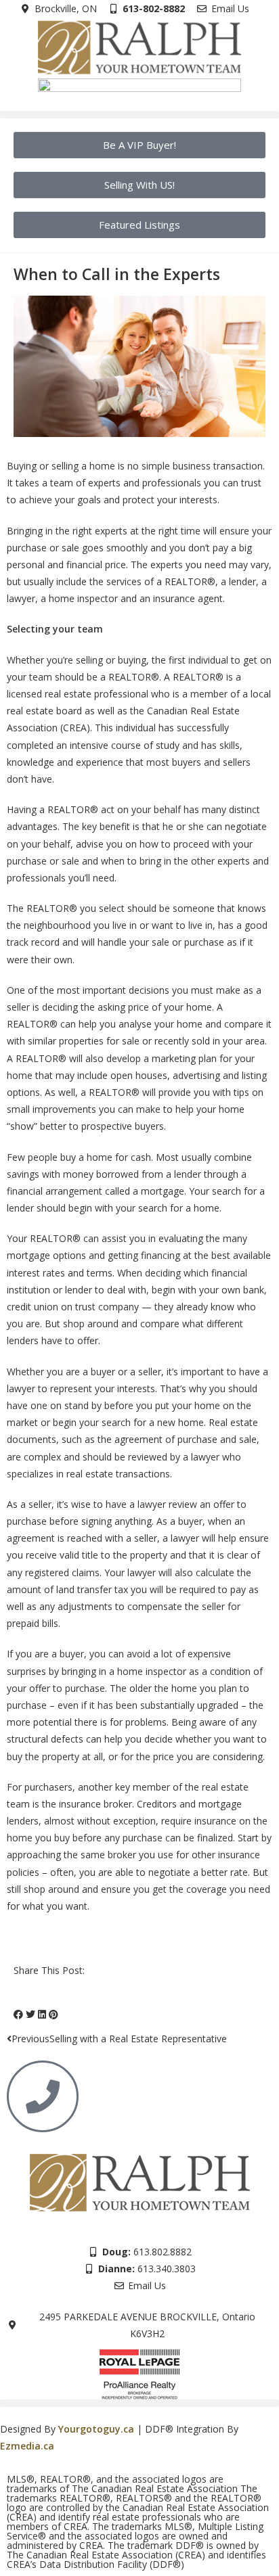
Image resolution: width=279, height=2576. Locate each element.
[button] (139, 115)
